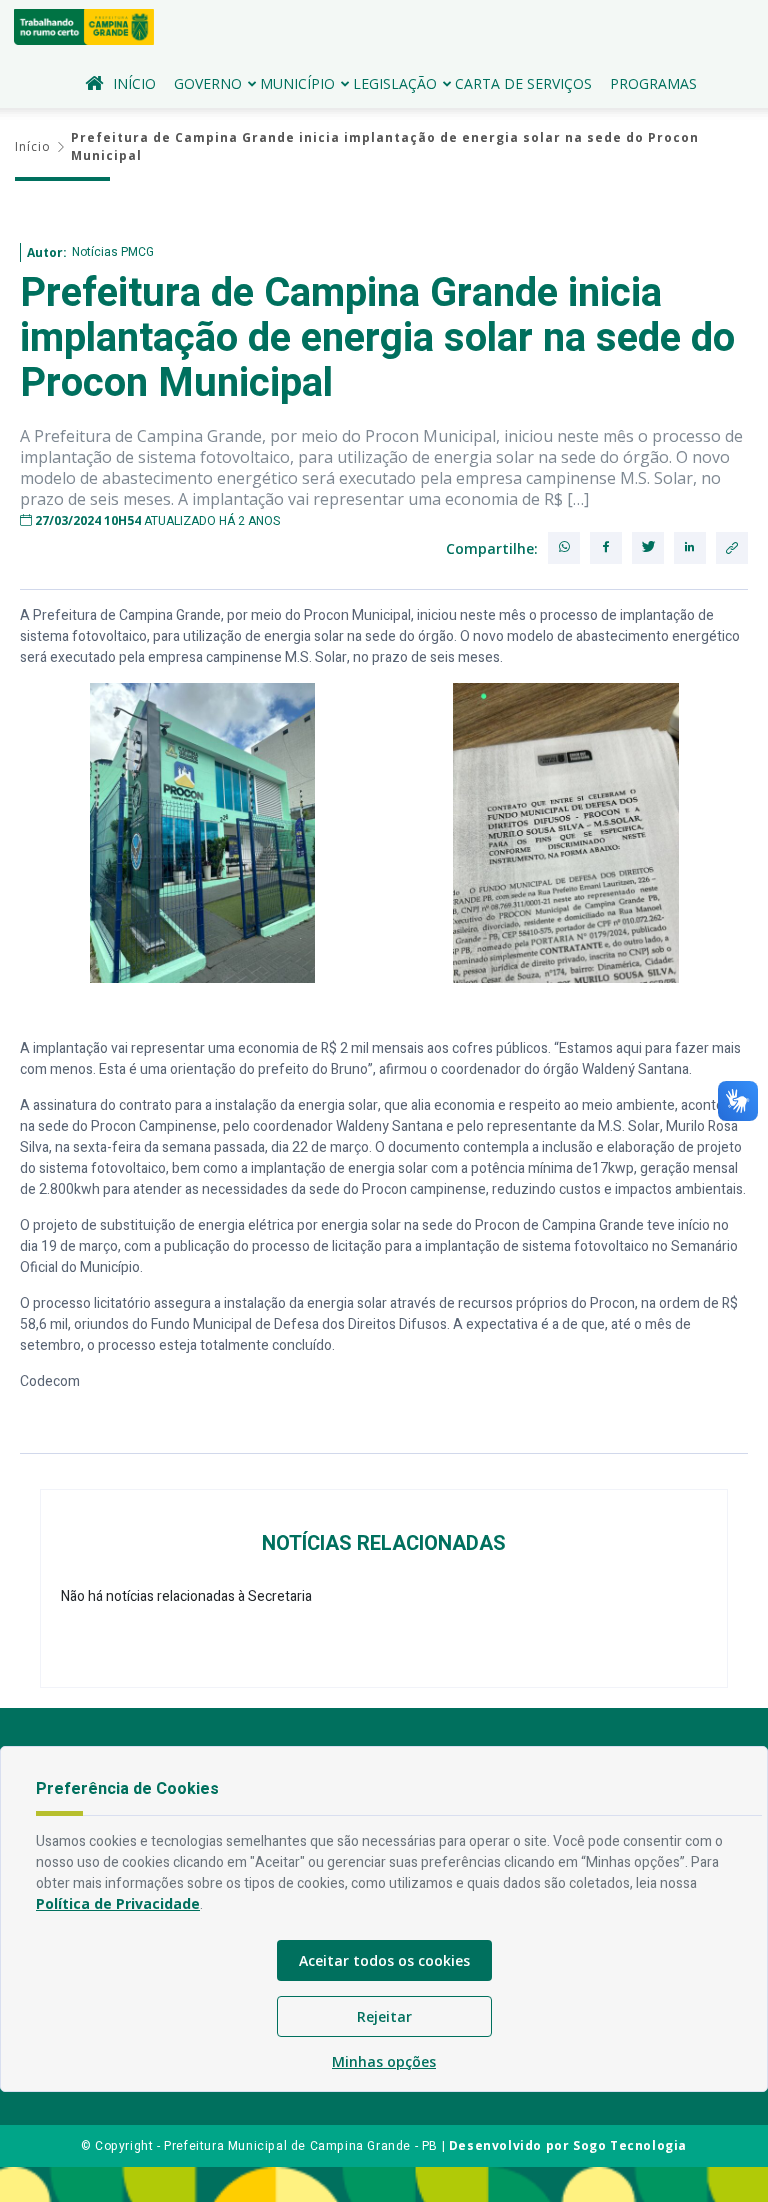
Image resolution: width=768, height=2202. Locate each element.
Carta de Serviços (523, 83)
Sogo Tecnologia (630, 2145)
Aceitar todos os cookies (384, 1960)
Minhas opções (384, 2061)
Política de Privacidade (118, 1903)
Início (134, 83)
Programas (653, 83)
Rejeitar (384, 2016)
